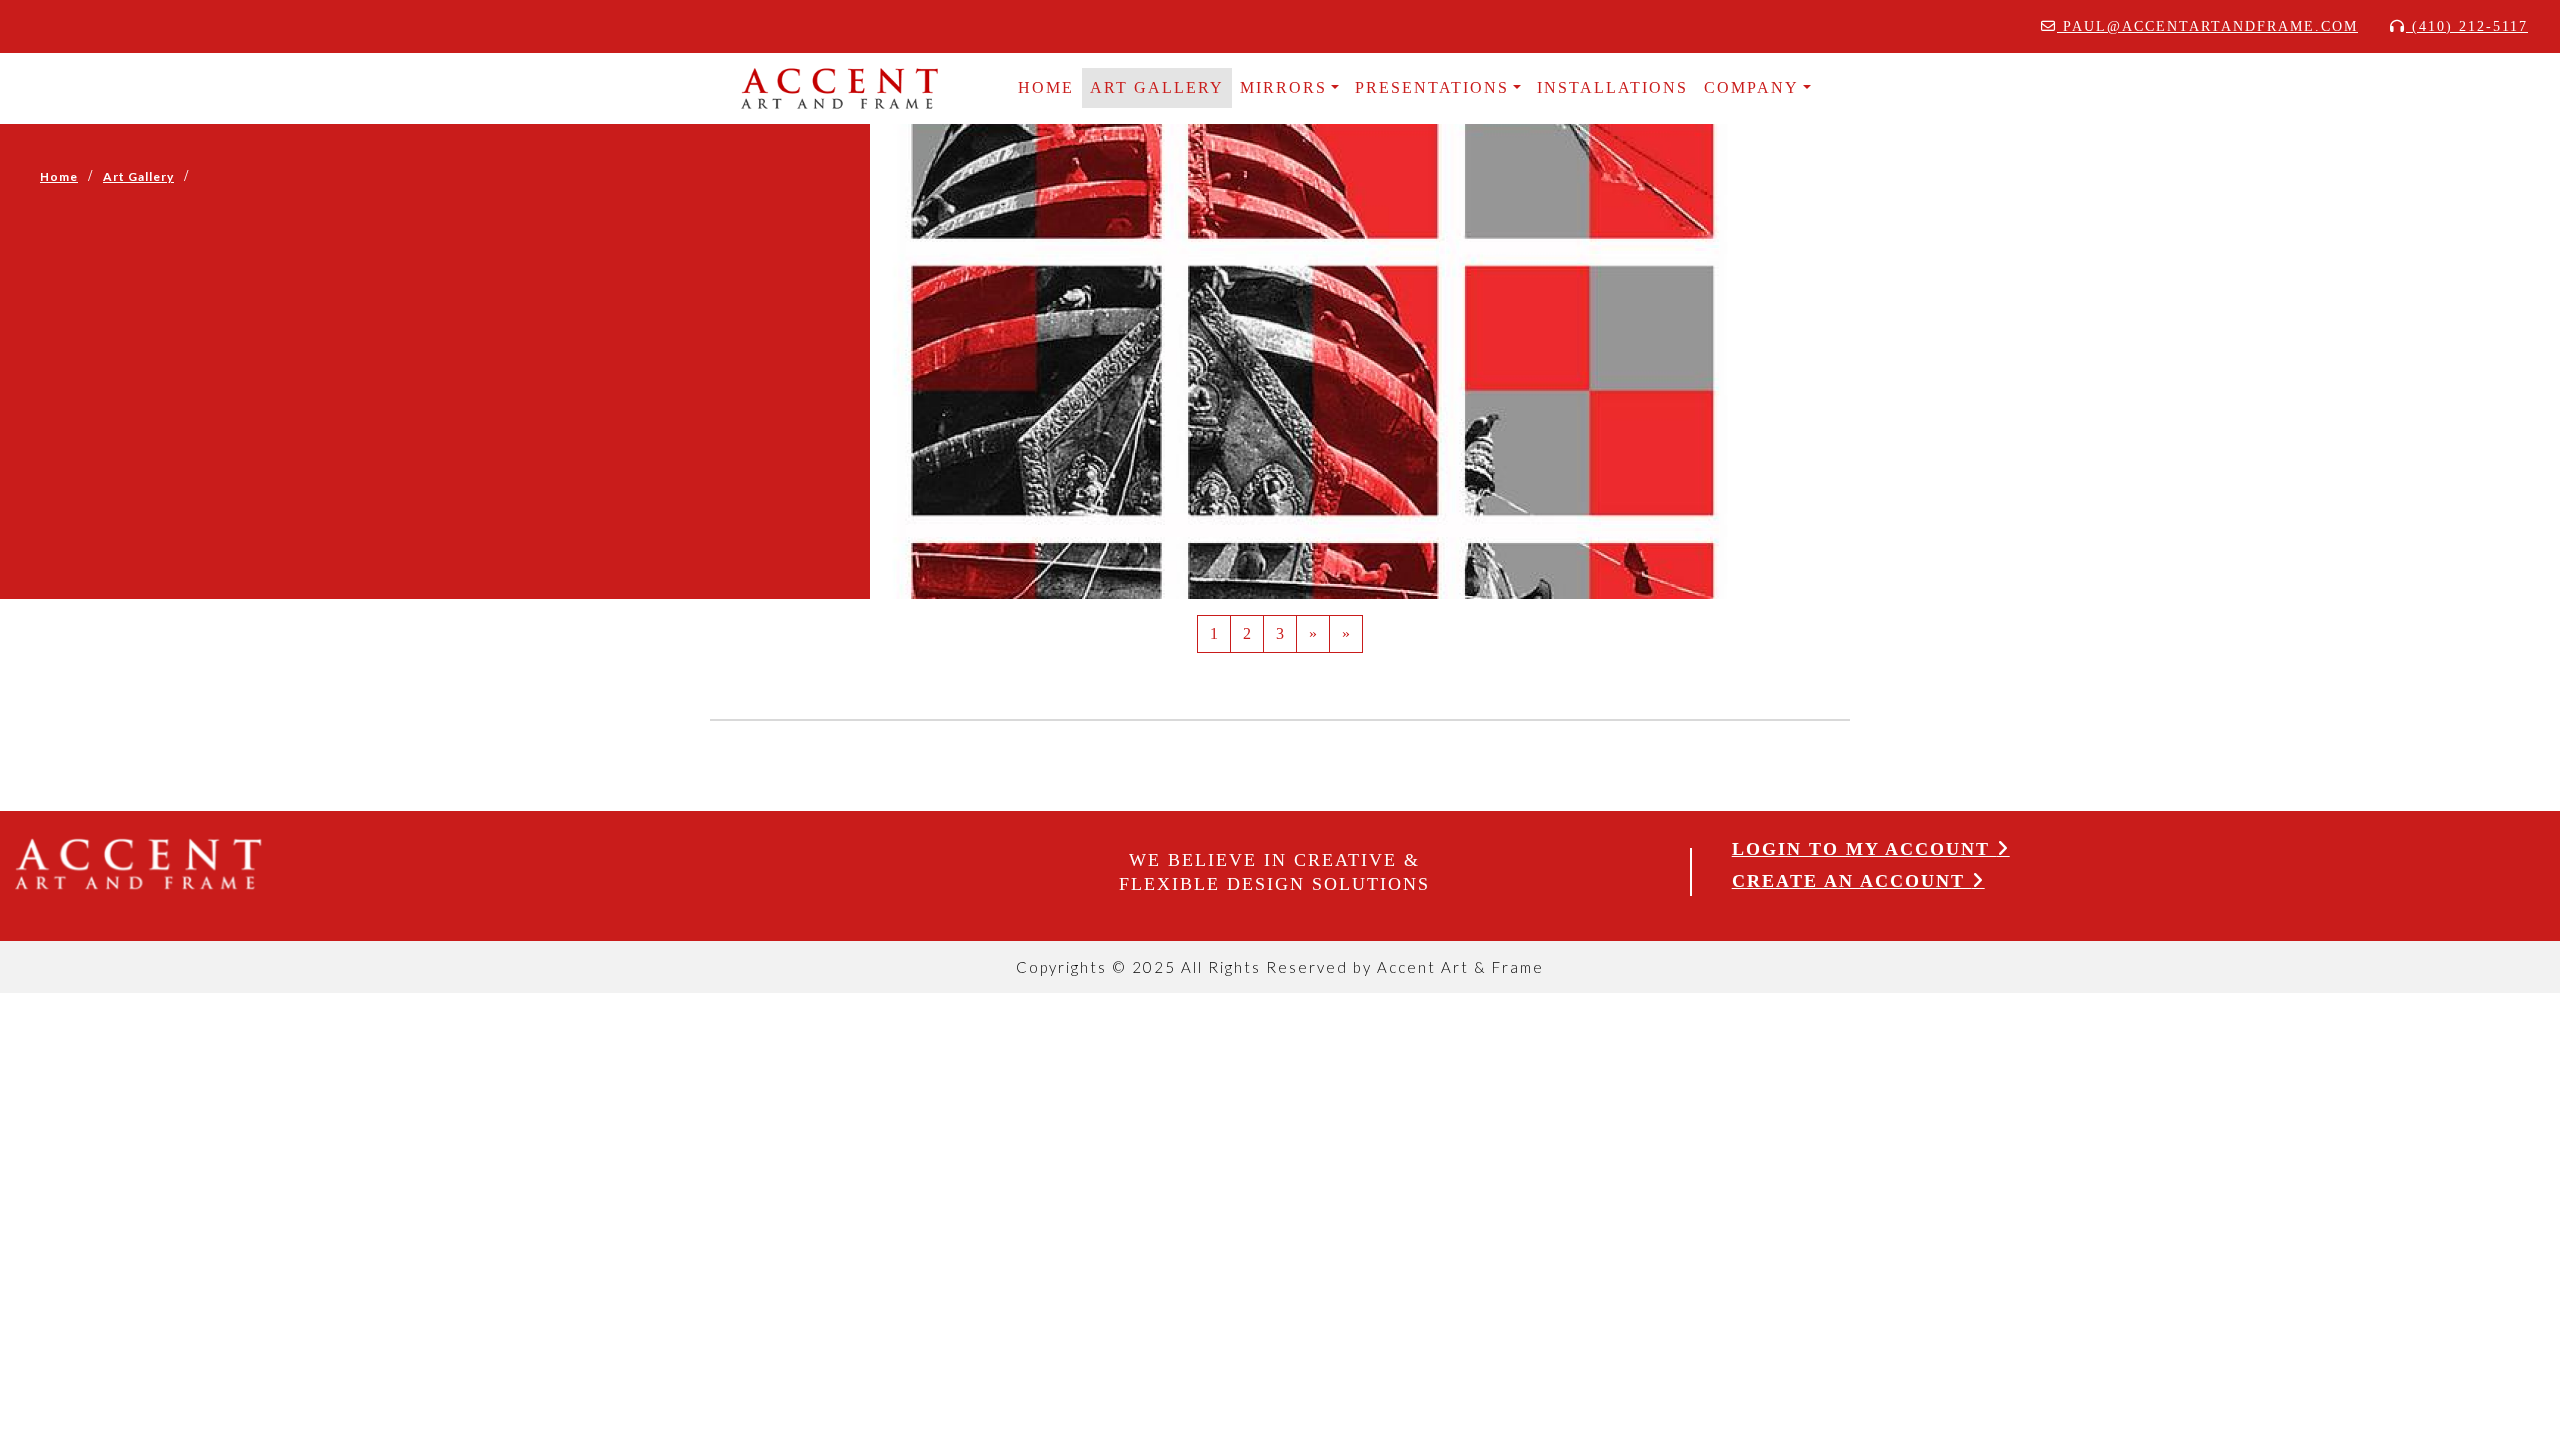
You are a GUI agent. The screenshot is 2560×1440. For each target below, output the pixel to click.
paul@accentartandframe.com (2207, 26)
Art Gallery (1157, 87)
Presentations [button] (1432, 87)
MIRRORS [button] (1283, 87)
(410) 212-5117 (2467, 26)
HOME (1046, 87)
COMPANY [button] (1751, 87)
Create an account (1852, 881)
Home (59, 176)
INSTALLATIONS (1612, 87)
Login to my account (1864, 849)
